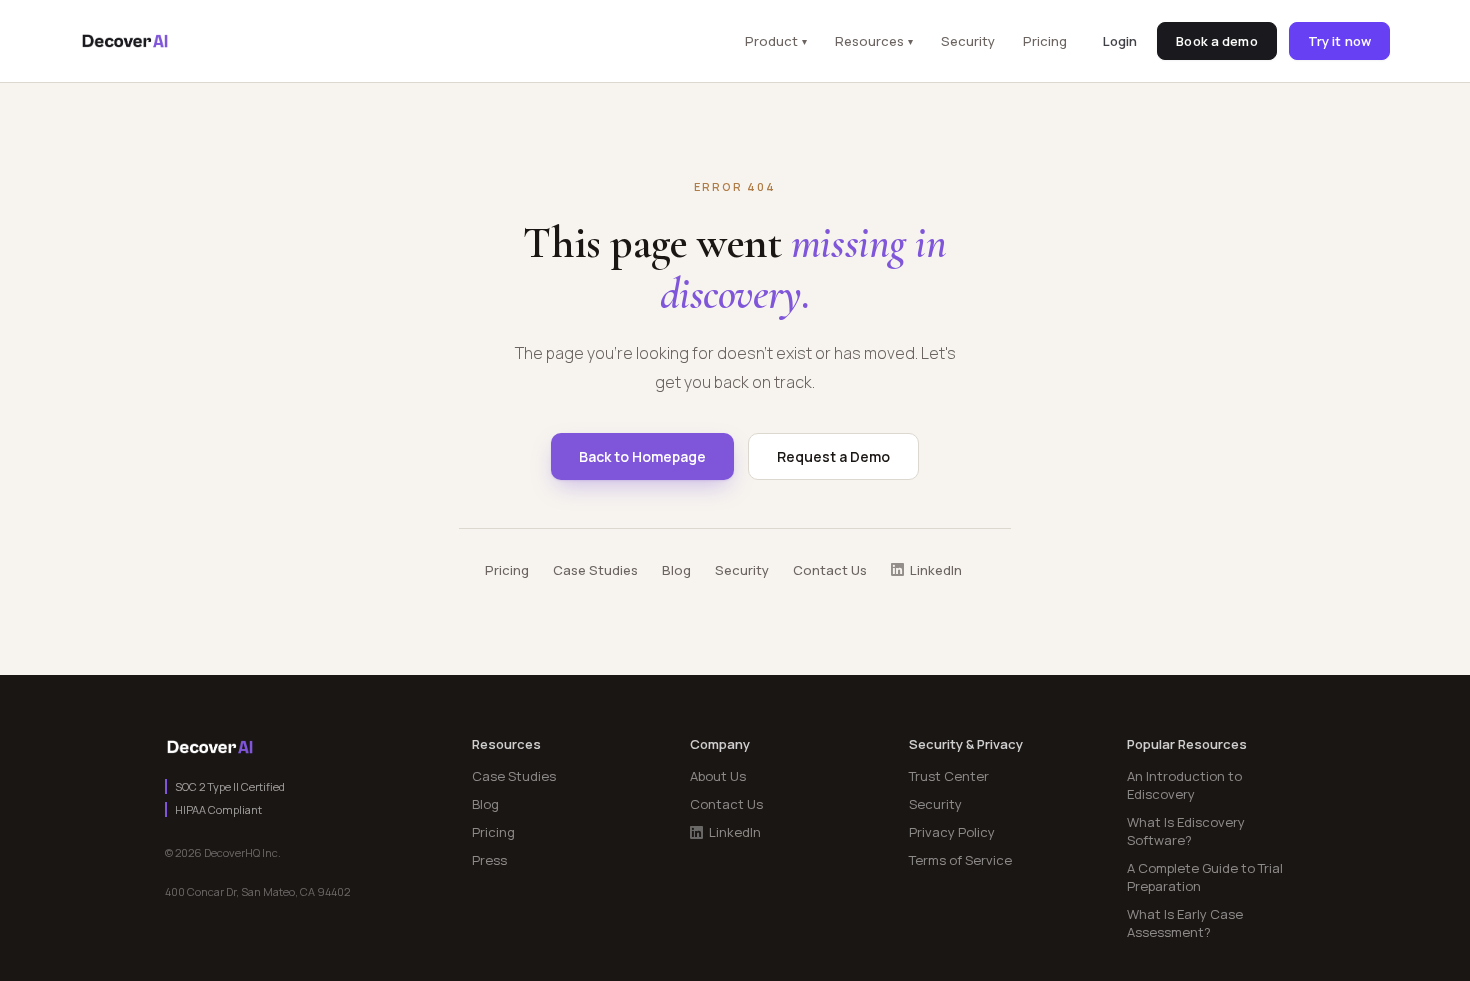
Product (771, 41)
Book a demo (1216, 41)
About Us (718, 776)
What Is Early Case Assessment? (1185, 923)
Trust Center (949, 776)
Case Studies (595, 570)
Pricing (1045, 41)
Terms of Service (960, 860)
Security (968, 41)
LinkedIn (936, 570)
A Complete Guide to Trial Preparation (1205, 877)
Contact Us (830, 570)
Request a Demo (833, 456)
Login (1120, 41)
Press (489, 860)
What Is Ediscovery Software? (1186, 831)
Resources (869, 41)
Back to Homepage (642, 456)
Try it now (1339, 41)
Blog (676, 570)
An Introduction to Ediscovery (1184, 785)
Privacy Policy (952, 832)
